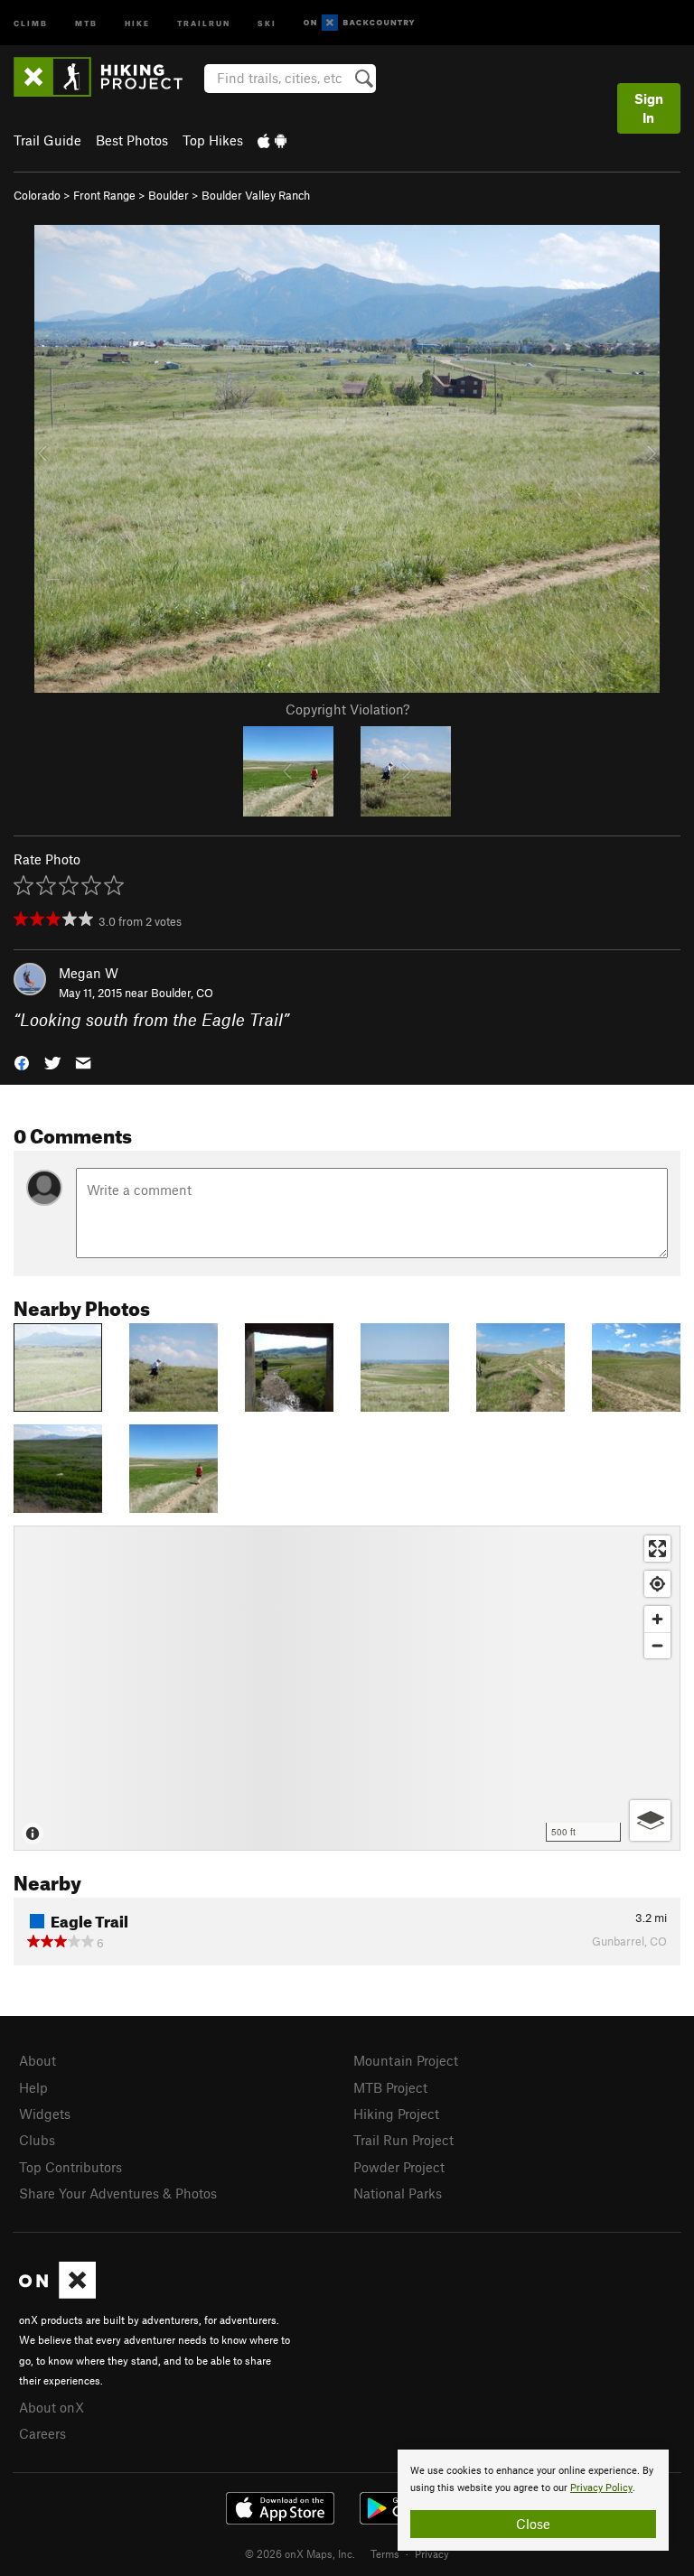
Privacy (432, 2553)
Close (533, 2524)
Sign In (649, 108)
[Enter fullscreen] (657, 1549)
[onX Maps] (57, 2293)
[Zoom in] (657, 1619)
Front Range (104, 195)
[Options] (650, 1820)
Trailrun (204, 22)
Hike (137, 22)
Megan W (89, 973)
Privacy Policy (601, 2488)
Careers (42, 2433)
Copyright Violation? (347, 709)
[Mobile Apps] (272, 140)
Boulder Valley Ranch (256, 195)
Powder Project (399, 2167)
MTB (86, 22)
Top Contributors (70, 2167)
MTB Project (390, 2087)
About (38, 2060)
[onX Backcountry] (359, 23)
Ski (267, 22)
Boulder (169, 195)
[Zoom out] (657, 1645)
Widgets (45, 2114)
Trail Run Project (403, 2140)
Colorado (37, 195)
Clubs (37, 2140)
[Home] (107, 77)
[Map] (347, 1688)
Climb (31, 22)
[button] (22, 1062)
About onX (52, 2407)
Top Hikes (213, 140)
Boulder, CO (182, 993)
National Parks (398, 2193)
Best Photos (132, 140)
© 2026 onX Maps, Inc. (300, 2553)
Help (33, 2087)
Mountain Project (406, 2060)
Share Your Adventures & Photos (118, 2193)
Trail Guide (47, 140)
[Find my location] (657, 1584)
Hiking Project (396, 2114)
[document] (533, 2500)
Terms (385, 2553)
